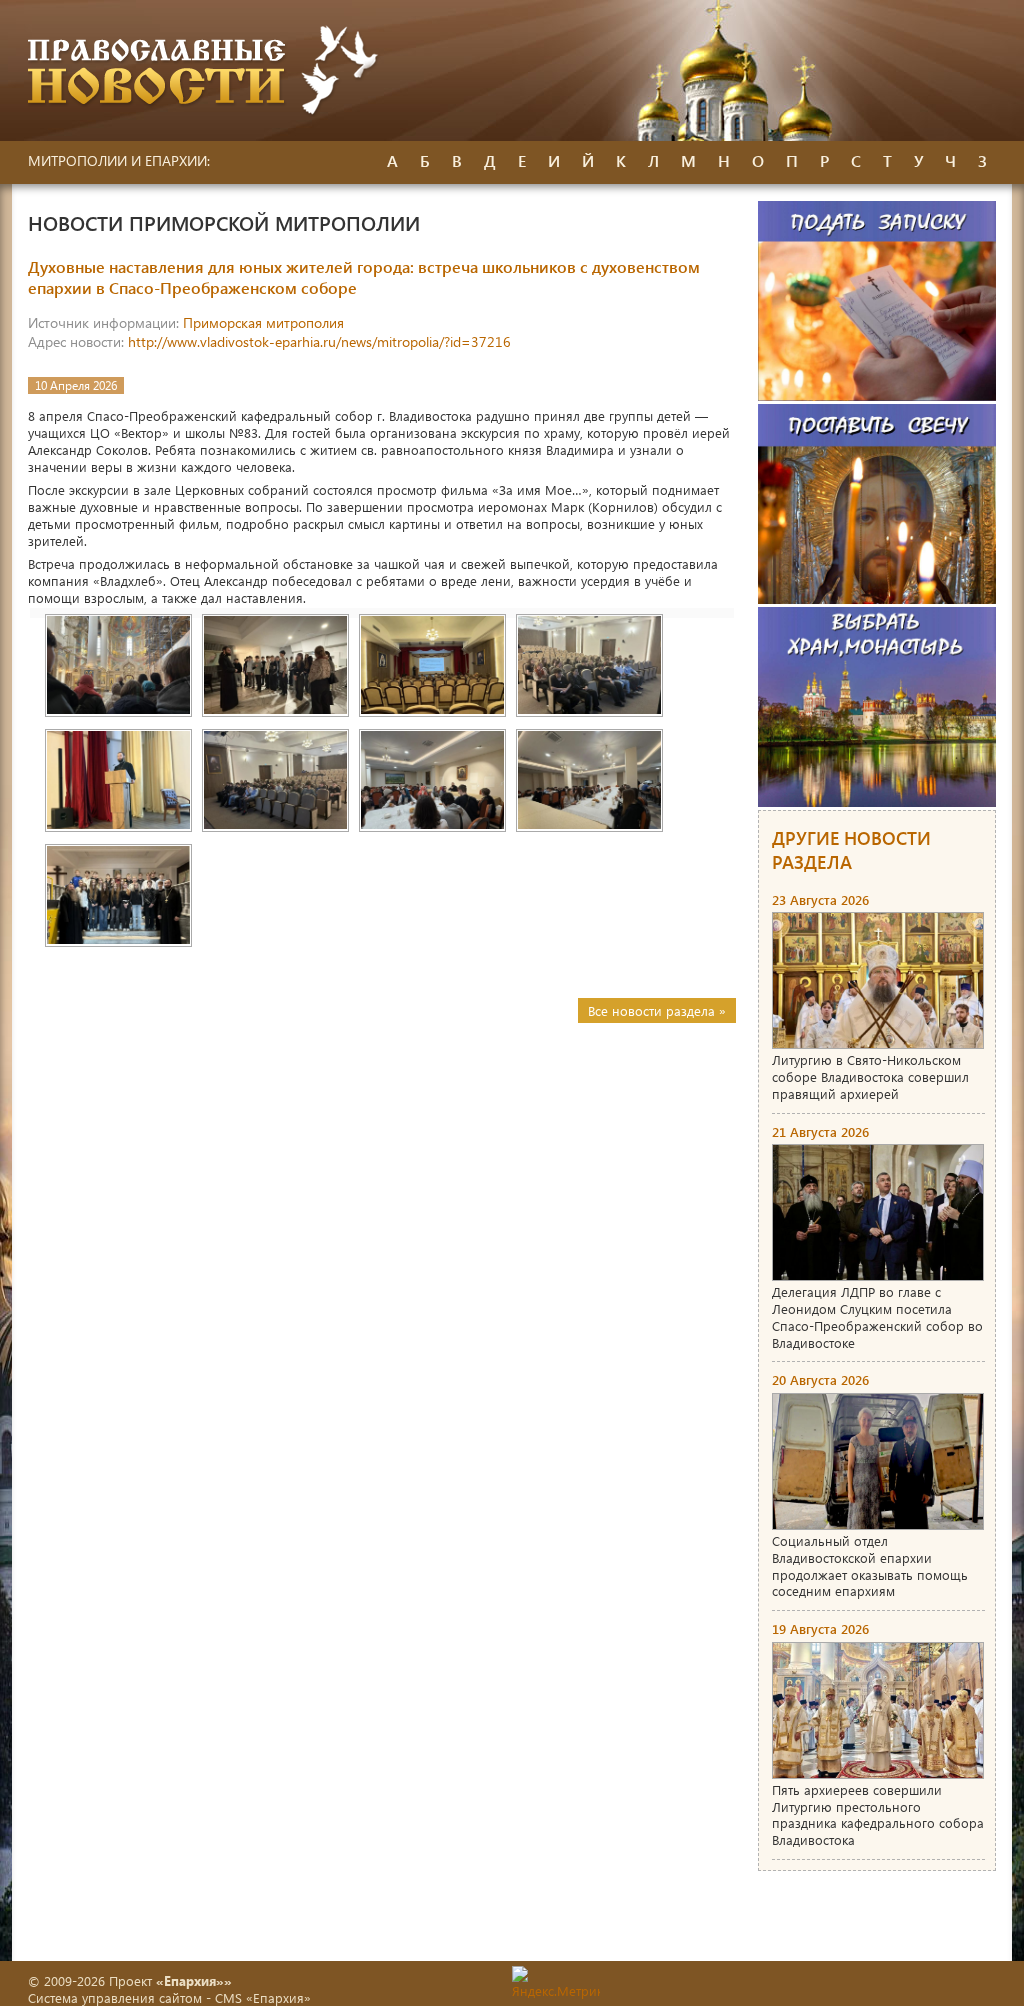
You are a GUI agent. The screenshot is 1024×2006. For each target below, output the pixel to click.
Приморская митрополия (263, 322)
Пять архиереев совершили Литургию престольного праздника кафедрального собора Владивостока (878, 1815)
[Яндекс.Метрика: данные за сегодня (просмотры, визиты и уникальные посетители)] (556, 1982)
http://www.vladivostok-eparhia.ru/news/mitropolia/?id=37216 (319, 341)
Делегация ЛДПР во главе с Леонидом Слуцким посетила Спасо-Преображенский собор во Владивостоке (877, 1317)
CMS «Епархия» (263, 1997)
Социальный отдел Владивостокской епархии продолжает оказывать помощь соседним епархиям (870, 1566)
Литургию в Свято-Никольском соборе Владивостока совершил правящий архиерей (870, 1076)
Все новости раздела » (657, 1010)
